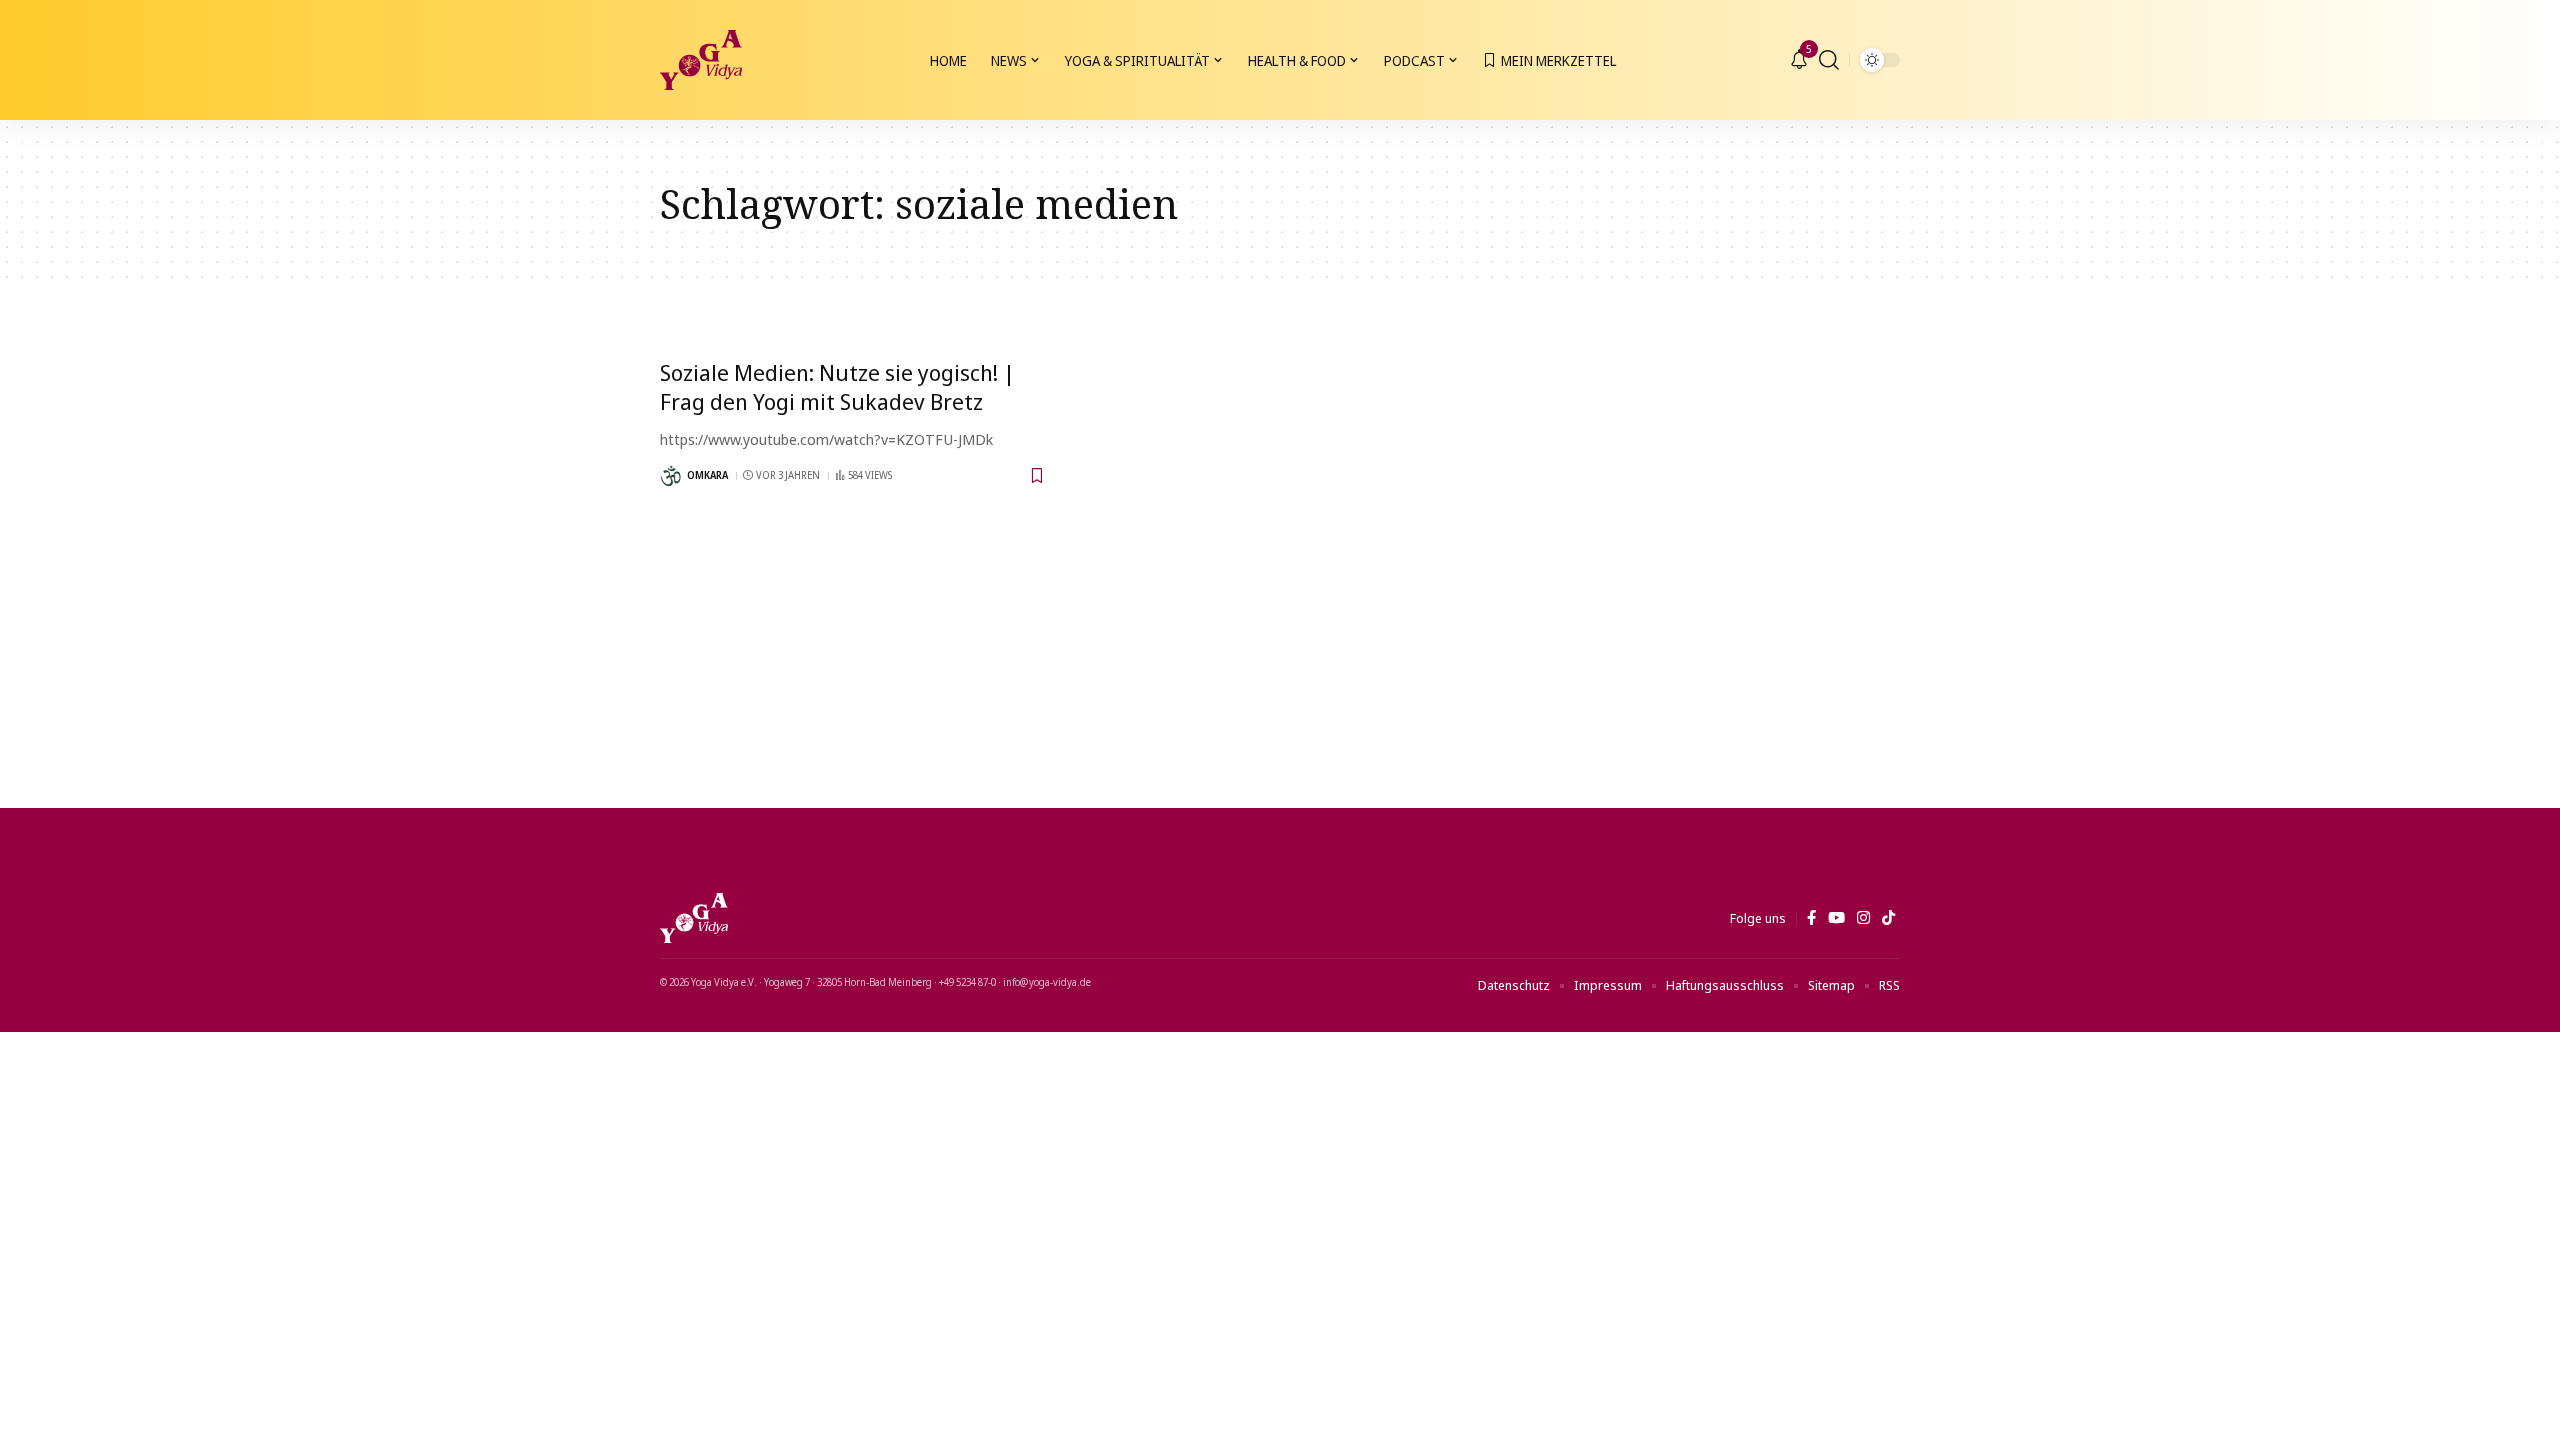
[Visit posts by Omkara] (671, 476)
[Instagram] (1863, 918)
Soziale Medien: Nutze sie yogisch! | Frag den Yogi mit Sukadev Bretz (837, 386)
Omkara (707, 475)
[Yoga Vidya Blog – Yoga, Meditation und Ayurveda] (694, 918)
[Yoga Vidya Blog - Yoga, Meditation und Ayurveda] (701, 60)
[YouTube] (1836, 918)
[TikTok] (1888, 918)
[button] (1829, 60)
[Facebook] (1811, 918)
